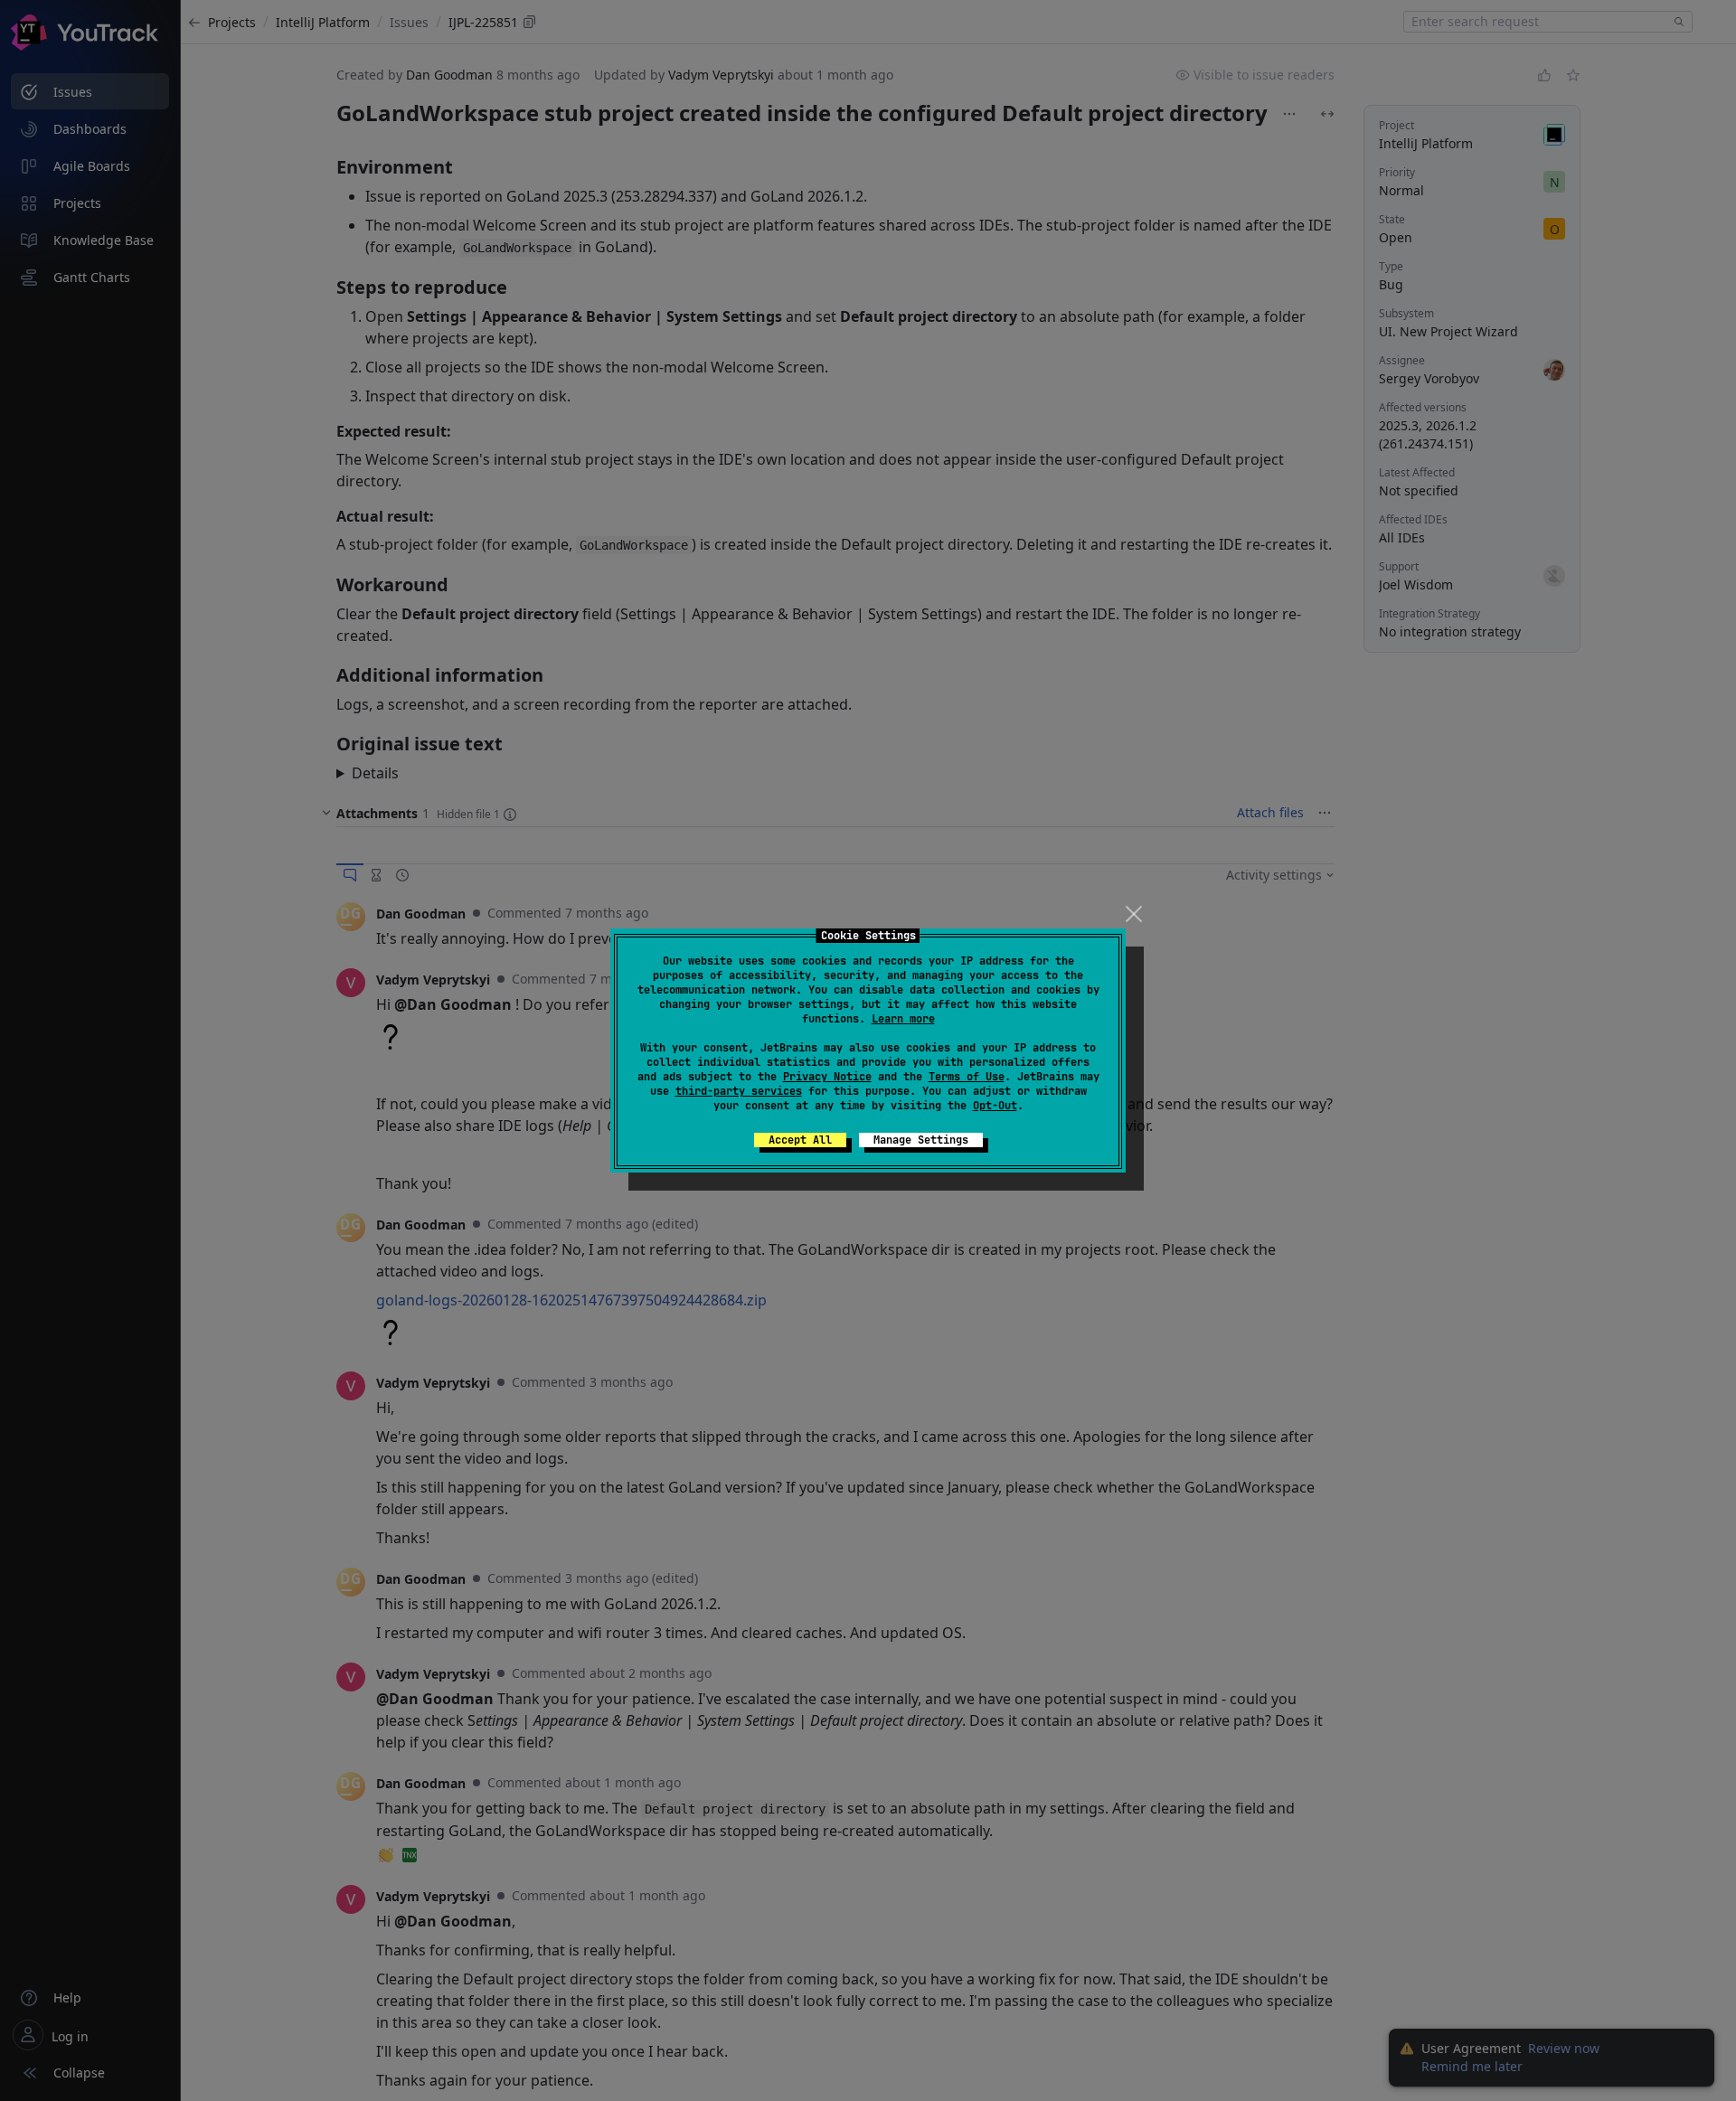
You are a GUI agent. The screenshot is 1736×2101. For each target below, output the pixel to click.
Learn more (903, 1019)
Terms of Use (967, 1077)
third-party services (739, 1091)
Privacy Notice (827, 1077)
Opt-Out (995, 1106)
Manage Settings (921, 1140)
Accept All (800, 1140)
